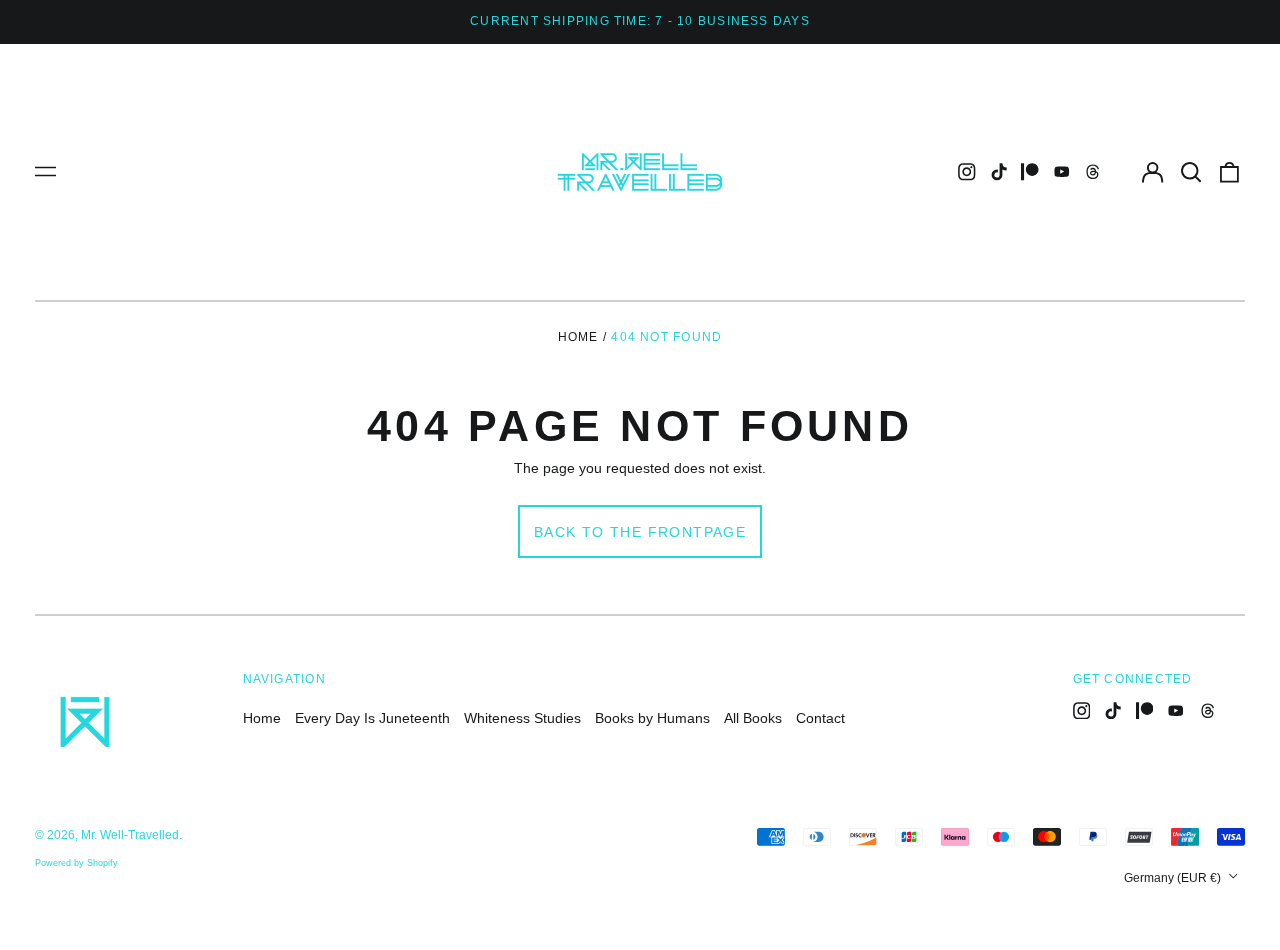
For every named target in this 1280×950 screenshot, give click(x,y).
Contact (820, 718)
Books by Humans (652, 718)
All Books (753, 718)
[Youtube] (1062, 172)
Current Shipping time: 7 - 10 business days (640, 21)
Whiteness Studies (522, 718)
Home (578, 337)
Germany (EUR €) (1174, 878)
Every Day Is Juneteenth (372, 718)
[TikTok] (999, 172)
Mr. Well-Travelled (130, 835)
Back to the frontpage (640, 532)
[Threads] (1093, 172)
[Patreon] (1030, 172)
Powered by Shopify (76, 863)
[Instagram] (967, 172)
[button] (1191, 172)
